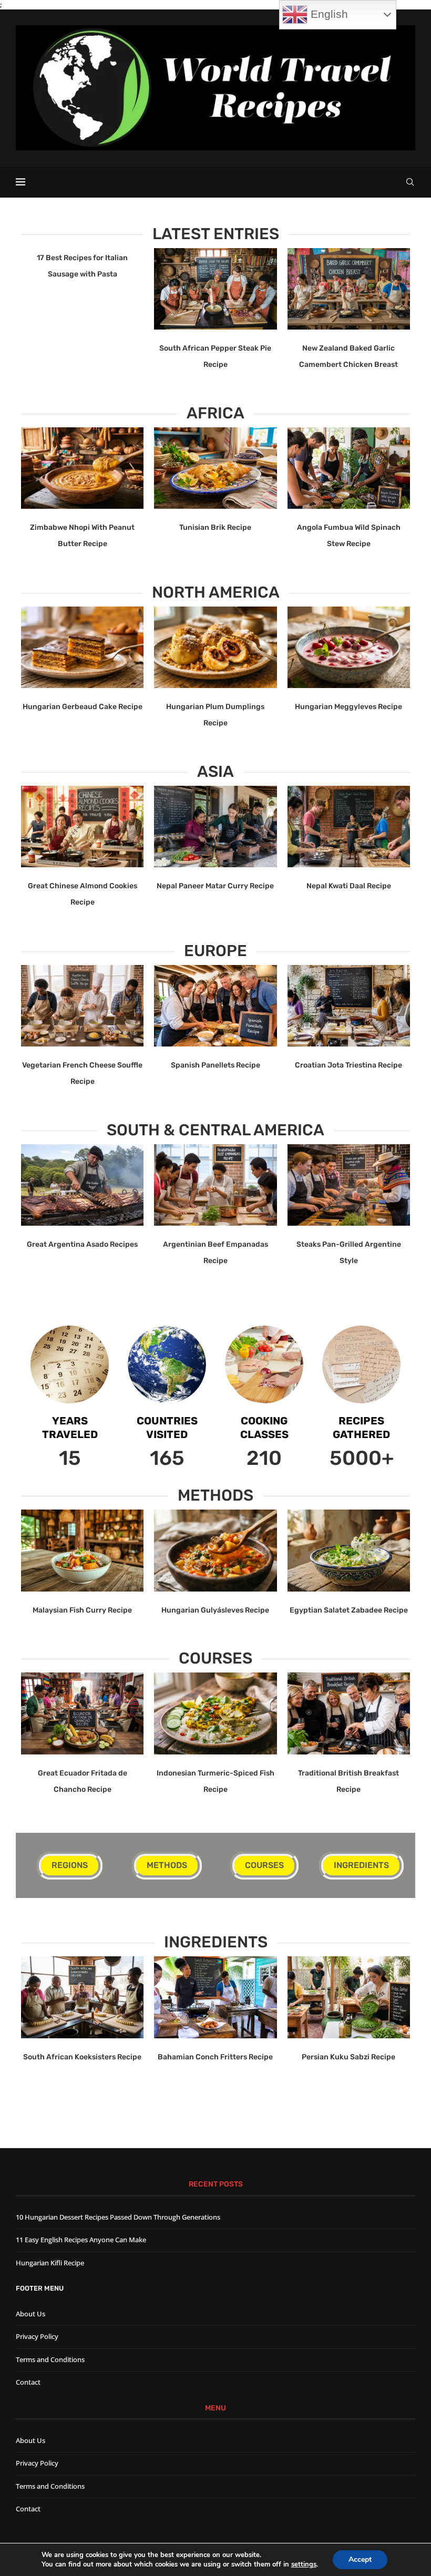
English (328, 14)
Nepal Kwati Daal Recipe (349, 886)
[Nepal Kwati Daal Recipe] (349, 827)
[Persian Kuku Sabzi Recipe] (349, 1997)
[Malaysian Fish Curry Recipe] (82, 1551)
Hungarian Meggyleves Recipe (348, 707)
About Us (30, 2314)
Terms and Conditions (50, 2359)
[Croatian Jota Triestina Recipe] (349, 1006)
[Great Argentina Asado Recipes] (82, 1185)
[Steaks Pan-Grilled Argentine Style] (349, 1185)
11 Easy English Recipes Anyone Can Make (81, 2240)
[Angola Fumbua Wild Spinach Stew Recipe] (349, 468)
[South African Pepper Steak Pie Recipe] (215, 289)
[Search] (410, 182)
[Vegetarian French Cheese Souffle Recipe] (82, 1006)
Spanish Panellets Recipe (215, 1065)
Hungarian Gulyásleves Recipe (215, 1610)
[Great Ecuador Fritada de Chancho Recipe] (82, 1713)
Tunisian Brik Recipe (215, 527)
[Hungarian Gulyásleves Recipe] (215, 1551)
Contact (28, 2382)
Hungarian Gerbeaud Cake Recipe (83, 707)
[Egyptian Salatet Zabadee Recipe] (349, 1551)
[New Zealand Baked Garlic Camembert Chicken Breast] (349, 289)
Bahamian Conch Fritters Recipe (215, 2057)
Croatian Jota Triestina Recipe (348, 1065)
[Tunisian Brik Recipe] (215, 468)
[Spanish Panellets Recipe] (215, 1006)
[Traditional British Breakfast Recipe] (349, 1713)
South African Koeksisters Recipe (82, 2057)
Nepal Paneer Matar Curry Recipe (215, 886)
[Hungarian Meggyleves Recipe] (349, 648)
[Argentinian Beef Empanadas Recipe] (215, 1185)
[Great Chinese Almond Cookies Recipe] (82, 827)
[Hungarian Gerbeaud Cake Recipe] (82, 648)
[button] (35, 309)
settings (304, 2564)
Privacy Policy (37, 2336)
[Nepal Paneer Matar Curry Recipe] (215, 827)
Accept (360, 2559)
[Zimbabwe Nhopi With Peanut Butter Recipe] (82, 468)
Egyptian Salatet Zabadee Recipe (349, 1610)
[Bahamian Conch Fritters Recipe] (215, 1997)
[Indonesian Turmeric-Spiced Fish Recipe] (215, 1713)
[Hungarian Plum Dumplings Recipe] (215, 648)
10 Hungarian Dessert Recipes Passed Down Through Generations (118, 2217)
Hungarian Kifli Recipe (50, 2263)
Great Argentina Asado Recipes (82, 1244)
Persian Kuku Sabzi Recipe (348, 2057)
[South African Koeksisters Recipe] (82, 1997)
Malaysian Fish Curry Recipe (82, 1610)
